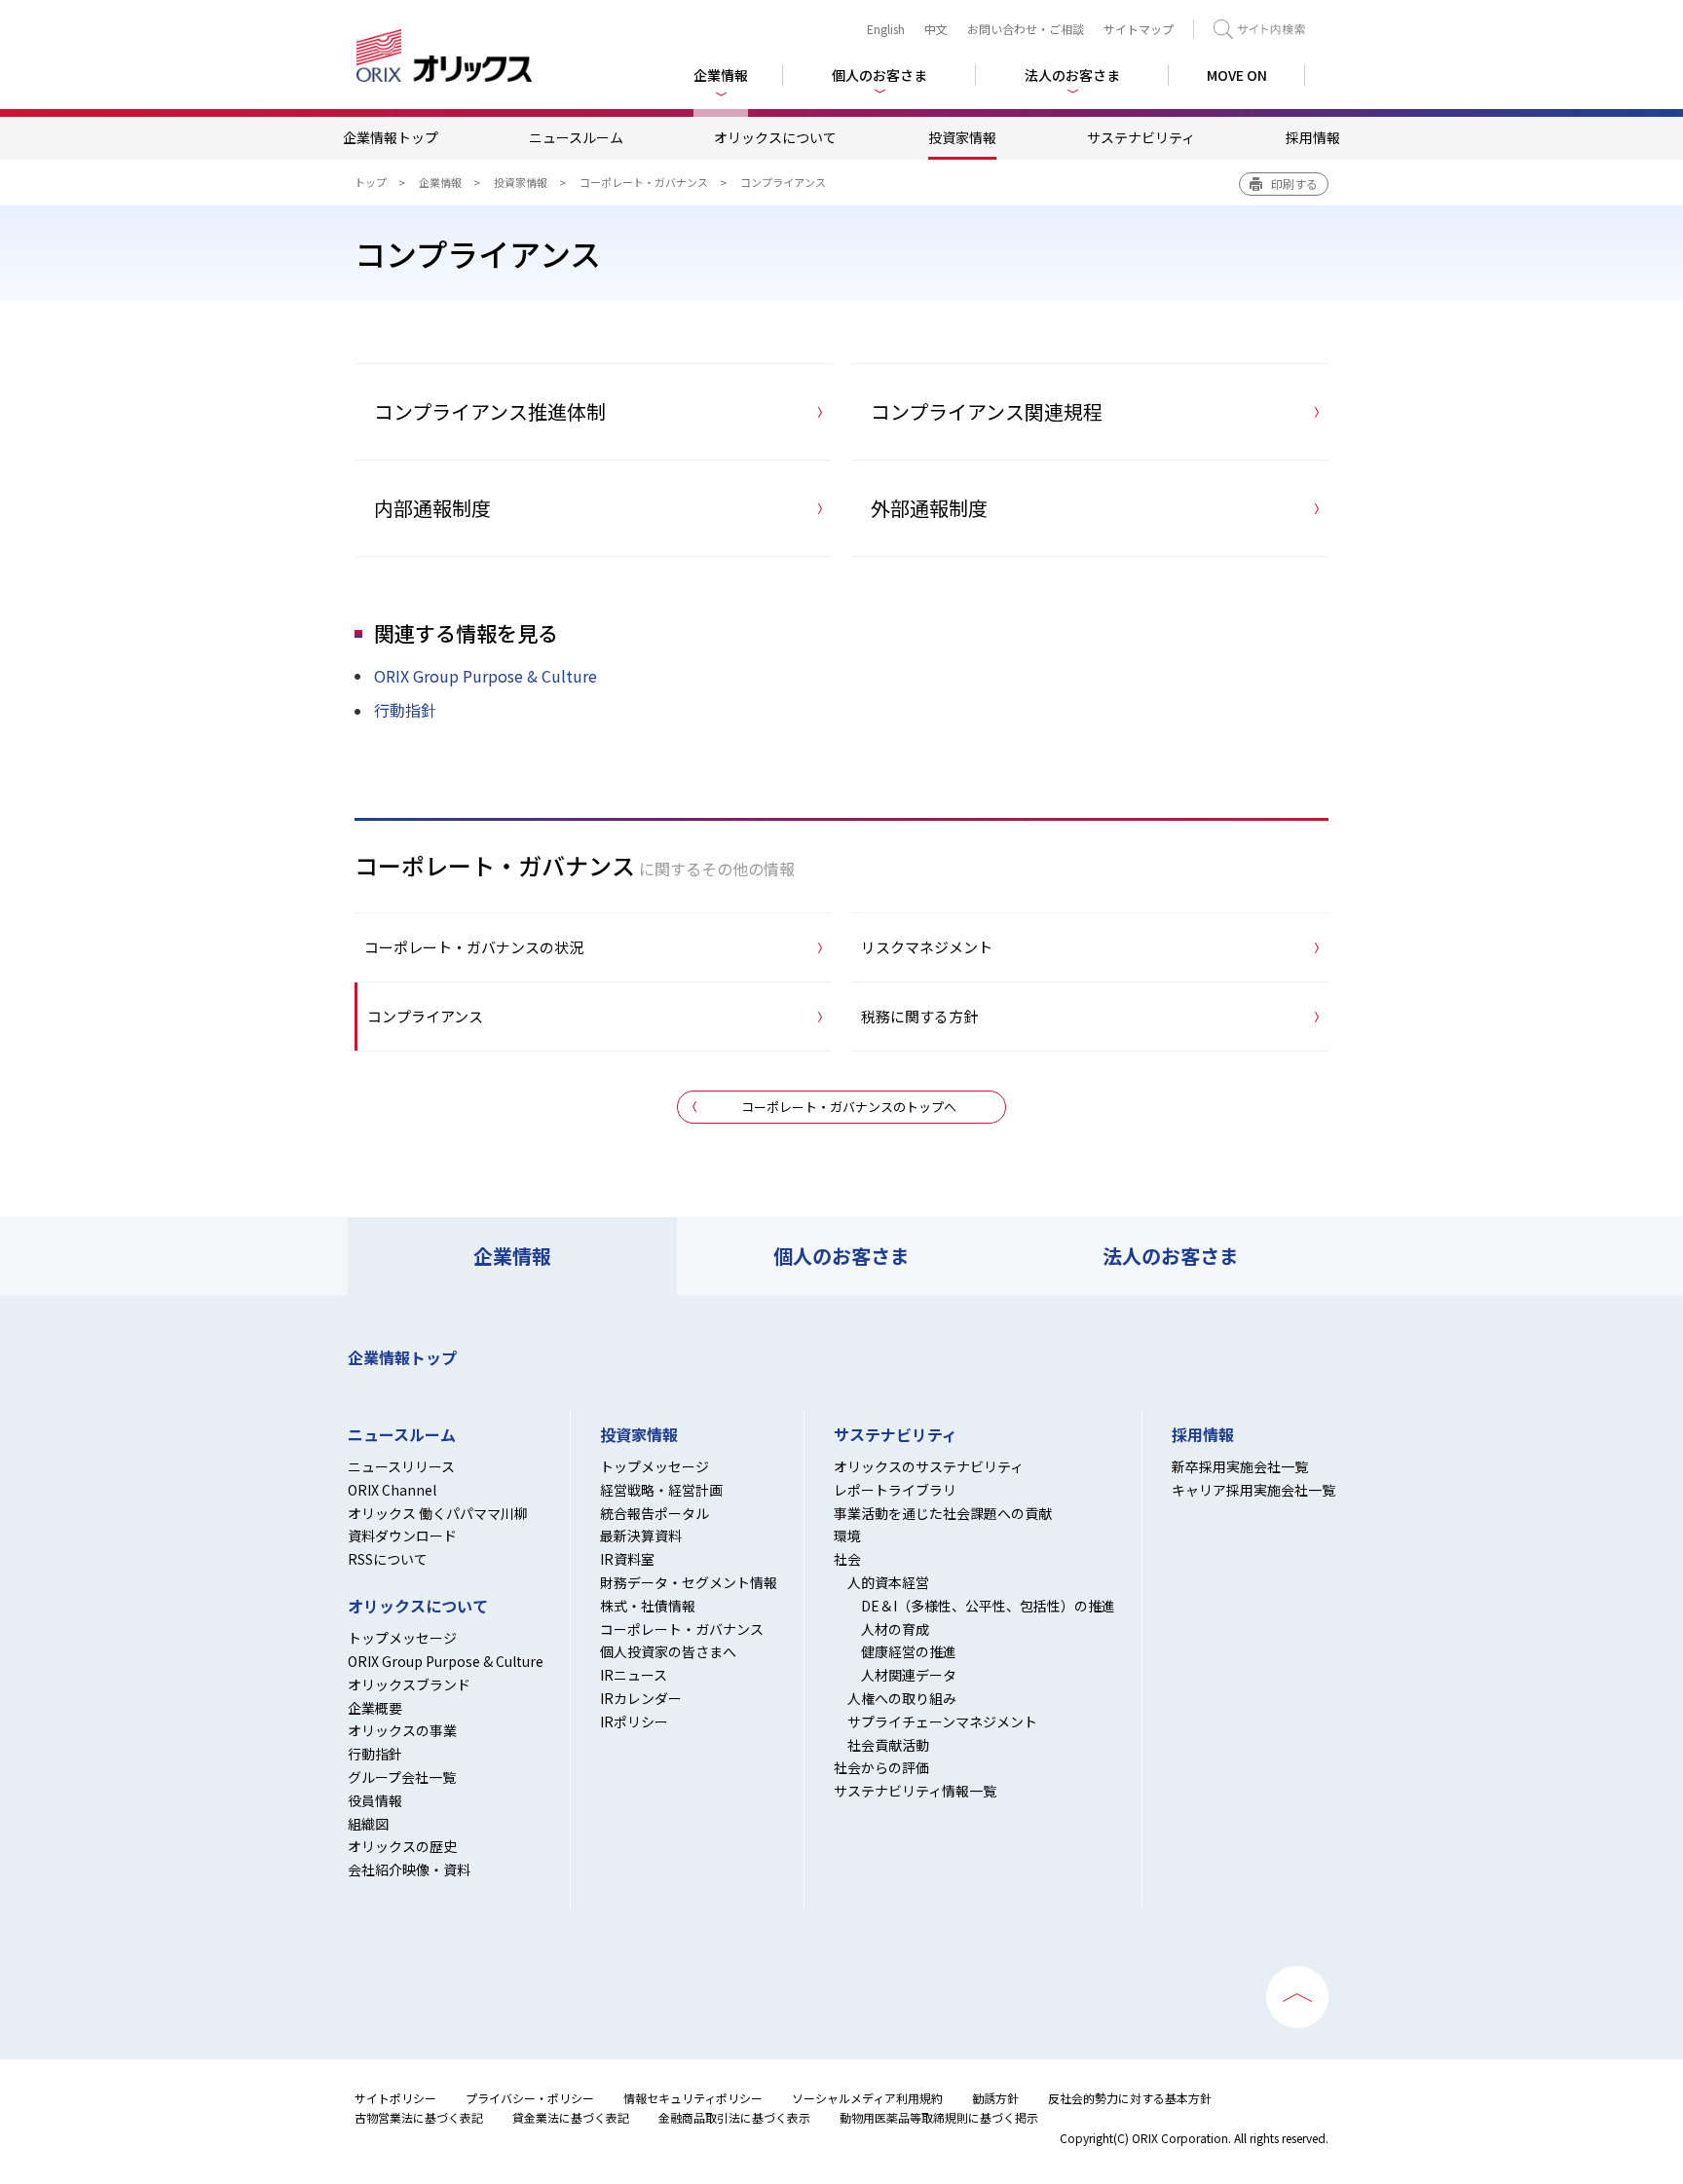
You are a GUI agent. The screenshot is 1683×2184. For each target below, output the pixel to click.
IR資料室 (627, 1559)
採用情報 (1313, 137)
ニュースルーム (576, 137)
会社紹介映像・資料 (409, 1869)
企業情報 (440, 182)
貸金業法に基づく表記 (571, 2117)
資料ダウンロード (402, 1536)
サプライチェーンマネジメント (942, 1721)
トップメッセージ (402, 1638)
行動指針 (405, 710)
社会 (847, 1559)
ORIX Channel (392, 1490)
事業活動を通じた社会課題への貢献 (943, 1513)
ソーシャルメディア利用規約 (867, 2098)
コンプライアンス (425, 1016)
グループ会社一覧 (402, 1777)
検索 (1259, 29)
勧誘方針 (995, 2098)
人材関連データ (909, 1675)
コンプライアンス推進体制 (490, 411)
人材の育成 (895, 1629)
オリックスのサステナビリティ (929, 1466)
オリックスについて (775, 137)
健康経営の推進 (909, 1651)
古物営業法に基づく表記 (419, 2117)
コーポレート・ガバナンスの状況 (474, 947)
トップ (371, 182)
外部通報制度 (929, 508)
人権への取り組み (902, 1698)
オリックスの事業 (402, 1730)
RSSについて (388, 1559)
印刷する (1294, 184)
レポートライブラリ (895, 1490)
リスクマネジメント (927, 947)
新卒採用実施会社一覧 (1240, 1466)
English (886, 29)
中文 (936, 29)
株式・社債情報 (648, 1606)
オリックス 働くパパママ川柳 (438, 1513)
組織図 (368, 1824)
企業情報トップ (391, 137)
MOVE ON (1237, 75)
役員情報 (375, 1800)
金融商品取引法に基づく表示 (734, 2117)
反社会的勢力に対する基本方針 (1130, 2098)
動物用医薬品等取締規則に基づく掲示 (939, 2117)
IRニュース (634, 1675)
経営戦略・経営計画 (661, 1490)
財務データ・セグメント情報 (689, 1582)
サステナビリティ (1141, 137)
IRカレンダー (641, 1698)
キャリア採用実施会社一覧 (1253, 1490)
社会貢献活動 (888, 1745)
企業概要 (375, 1708)
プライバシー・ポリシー (530, 2098)
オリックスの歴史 (402, 1846)
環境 (847, 1536)
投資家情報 (962, 137)
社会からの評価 (881, 1767)
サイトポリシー (395, 2098)
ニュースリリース (401, 1466)
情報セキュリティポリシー (693, 2098)
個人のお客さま (841, 1256)
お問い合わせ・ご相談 (1026, 29)
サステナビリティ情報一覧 (915, 1791)
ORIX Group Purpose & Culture (486, 676)
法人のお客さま (1171, 1256)
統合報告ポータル (654, 1513)
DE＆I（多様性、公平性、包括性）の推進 (988, 1606)
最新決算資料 (641, 1536)
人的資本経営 (888, 1582)
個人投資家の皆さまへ (668, 1651)
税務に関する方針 (919, 1016)
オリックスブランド (409, 1684)
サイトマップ (1139, 29)
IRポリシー (634, 1721)
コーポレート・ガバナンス (644, 182)
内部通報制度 (432, 508)
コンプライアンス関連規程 (987, 411)
